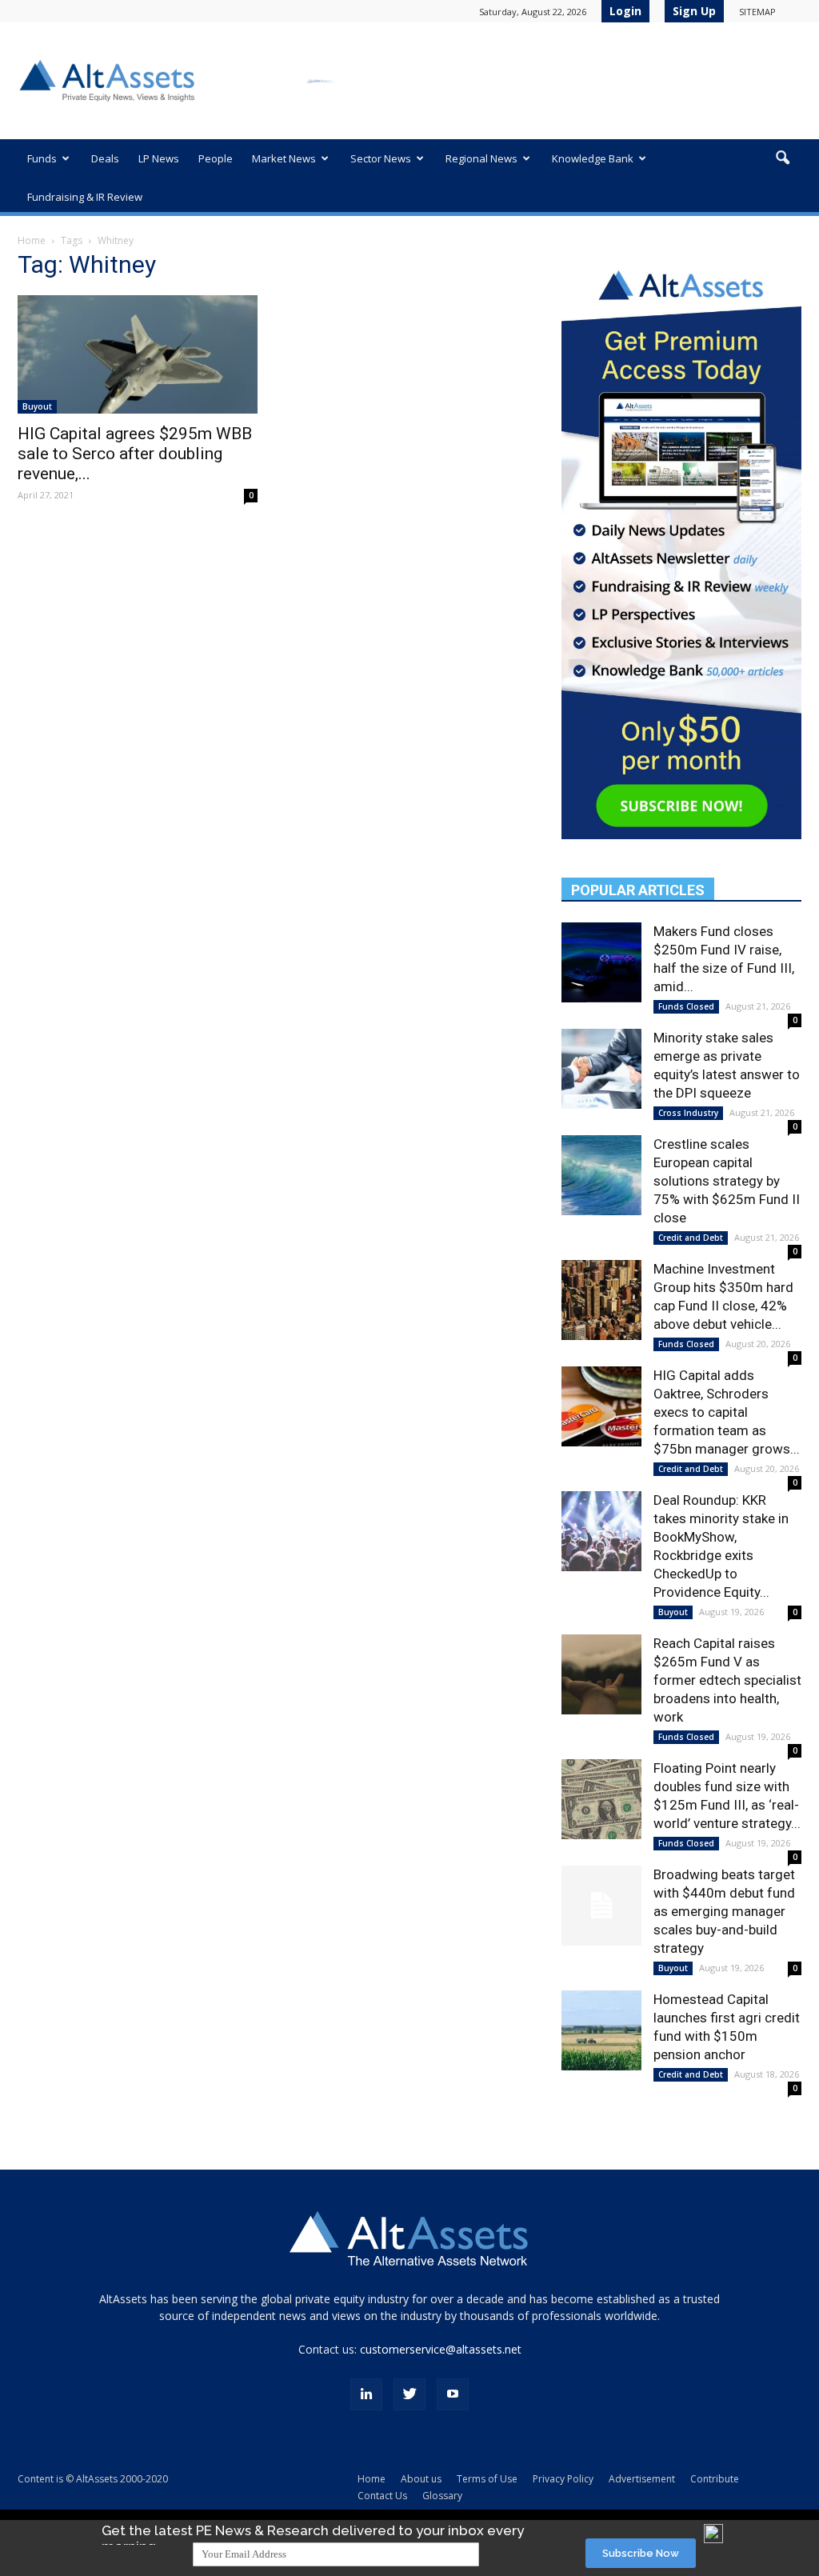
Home (32, 240)
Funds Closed (686, 1006)
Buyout (37, 406)
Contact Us (382, 2496)
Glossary (442, 2496)
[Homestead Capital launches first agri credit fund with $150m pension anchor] (601, 2030)
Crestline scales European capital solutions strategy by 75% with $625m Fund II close (727, 1181)
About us (421, 2479)
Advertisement (642, 2479)
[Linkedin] (366, 2394)
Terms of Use (487, 2479)
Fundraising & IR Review (85, 197)
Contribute (715, 2479)
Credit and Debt (691, 1238)
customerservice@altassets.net (441, 2349)
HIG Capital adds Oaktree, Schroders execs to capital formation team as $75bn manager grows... (727, 1412)
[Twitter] (409, 2394)
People (216, 158)
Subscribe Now (641, 2553)
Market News (284, 158)
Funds (42, 158)
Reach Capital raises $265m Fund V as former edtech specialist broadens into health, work (727, 1680)
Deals (105, 158)
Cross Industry (688, 1113)
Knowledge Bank (593, 158)
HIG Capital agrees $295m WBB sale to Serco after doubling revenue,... (135, 454)
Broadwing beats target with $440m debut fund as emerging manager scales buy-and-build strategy (724, 1911)
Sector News (381, 158)
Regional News (481, 158)
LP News (159, 158)
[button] (782, 158)
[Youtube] (453, 2394)
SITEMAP (757, 12)
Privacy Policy (563, 2479)
